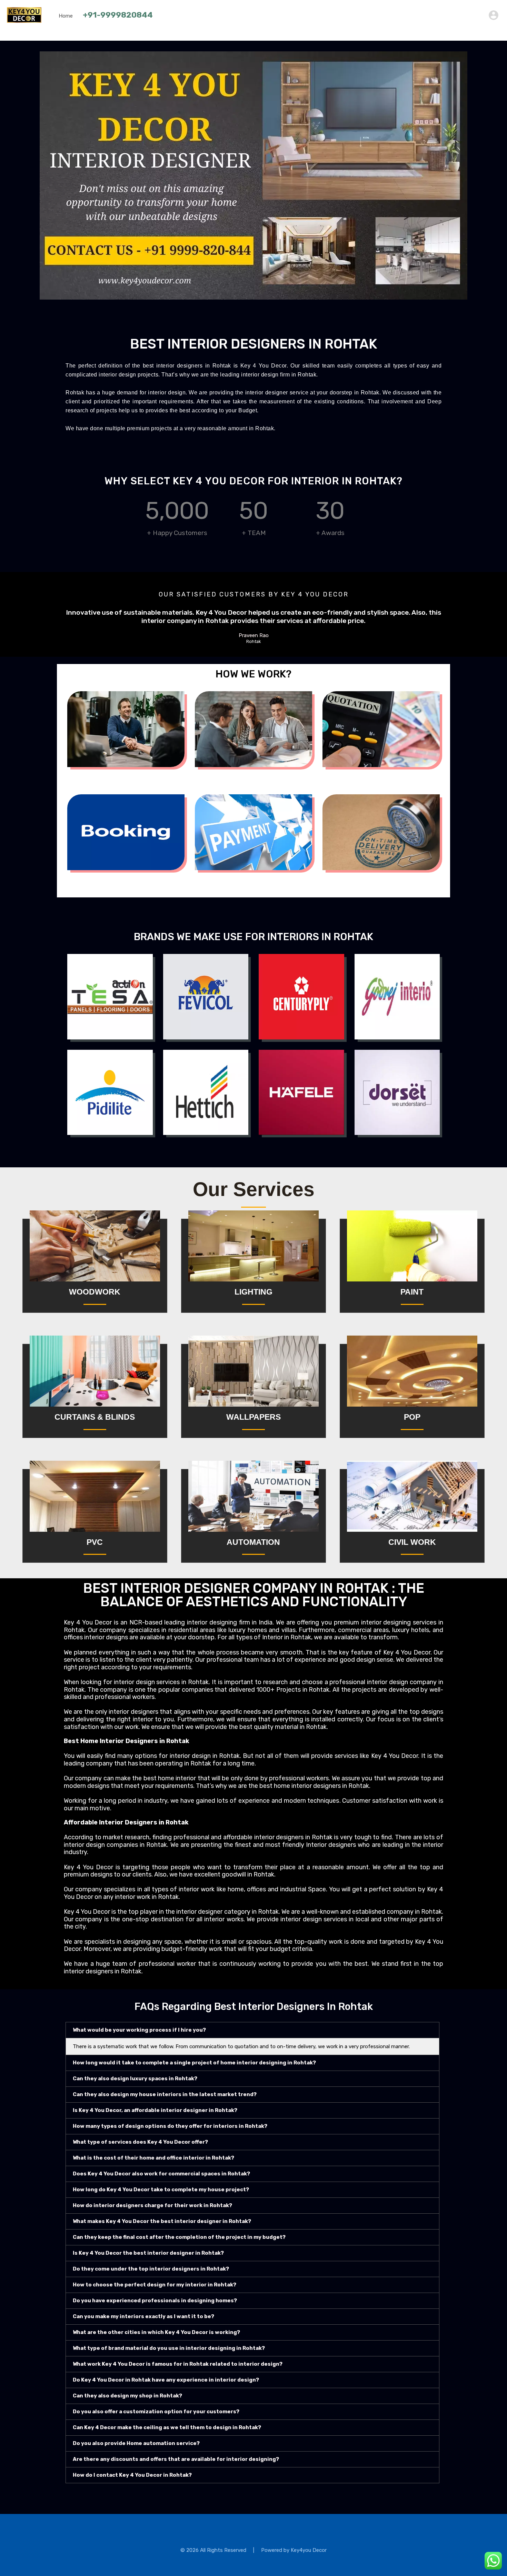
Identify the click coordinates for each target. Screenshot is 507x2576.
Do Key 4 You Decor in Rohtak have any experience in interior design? (166, 2380)
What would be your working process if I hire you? (139, 2030)
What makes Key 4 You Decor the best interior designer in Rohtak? (162, 2221)
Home (66, 16)
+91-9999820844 (118, 15)
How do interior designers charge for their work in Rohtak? (152, 2205)
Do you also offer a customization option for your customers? (156, 2412)
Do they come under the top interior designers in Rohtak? (151, 2269)
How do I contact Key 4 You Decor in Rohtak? (132, 2475)
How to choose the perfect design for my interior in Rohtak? (155, 2285)
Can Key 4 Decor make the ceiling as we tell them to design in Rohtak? (167, 2427)
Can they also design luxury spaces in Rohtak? (135, 2079)
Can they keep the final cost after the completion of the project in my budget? (179, 2237)
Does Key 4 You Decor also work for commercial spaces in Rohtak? (161, 2174)
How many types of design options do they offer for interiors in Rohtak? (170, 2126)
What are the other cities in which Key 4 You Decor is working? (156, 2332)
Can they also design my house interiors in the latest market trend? (165, 2094)
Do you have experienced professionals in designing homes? (155, 2301)
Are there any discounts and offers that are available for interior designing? (176, 2459)
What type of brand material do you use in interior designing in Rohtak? (169, 2348)
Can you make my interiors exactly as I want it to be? (143, 2316)
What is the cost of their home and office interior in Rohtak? (153, 2158)
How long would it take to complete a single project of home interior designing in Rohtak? (194, 2063)
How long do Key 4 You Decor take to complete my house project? (161, 2190)
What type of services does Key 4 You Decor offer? (140, 2142)
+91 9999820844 (461, 15)
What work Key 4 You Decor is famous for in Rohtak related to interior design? (178, 2364)
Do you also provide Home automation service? (136, 2443)
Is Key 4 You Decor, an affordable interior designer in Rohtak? (155, 2110)
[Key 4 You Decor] (24, 20)
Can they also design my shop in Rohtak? (127, 2396)
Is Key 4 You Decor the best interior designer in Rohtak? (148, 2253)
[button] (252, 2030)
